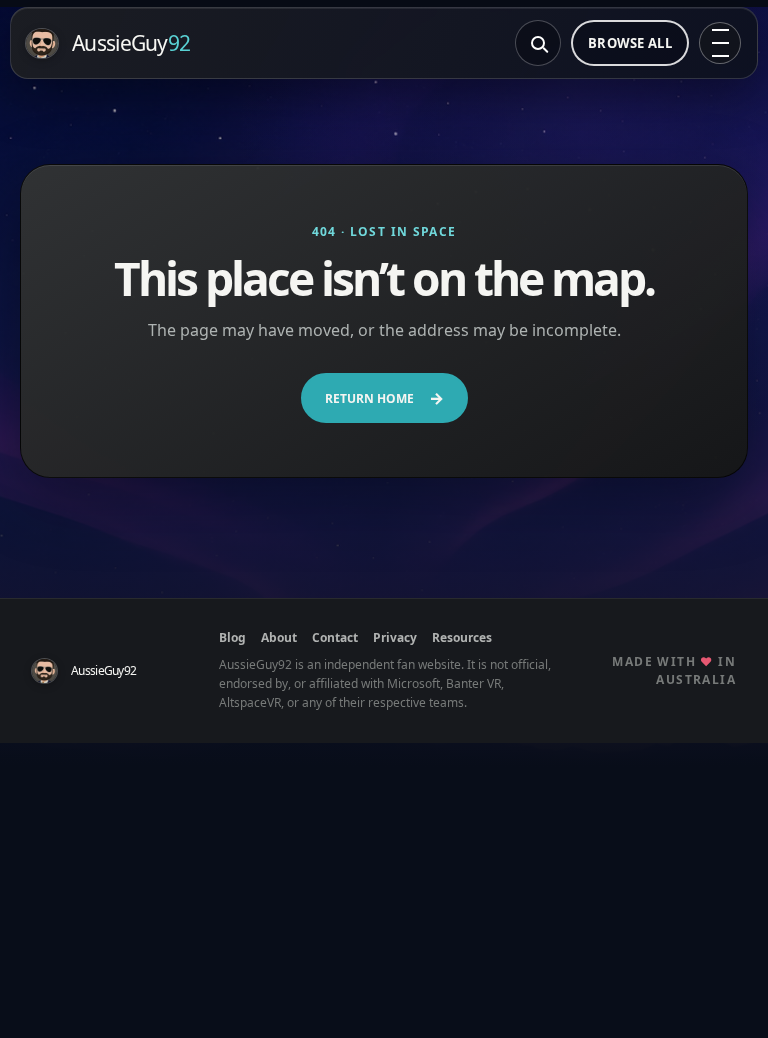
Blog (232, 637)
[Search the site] (538, 43)
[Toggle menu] (720, 43)
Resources (462, 637)
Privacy (395, 637)
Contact (335, 637)
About (279, 637)
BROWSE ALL (630, 43)
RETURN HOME (384, 398)
